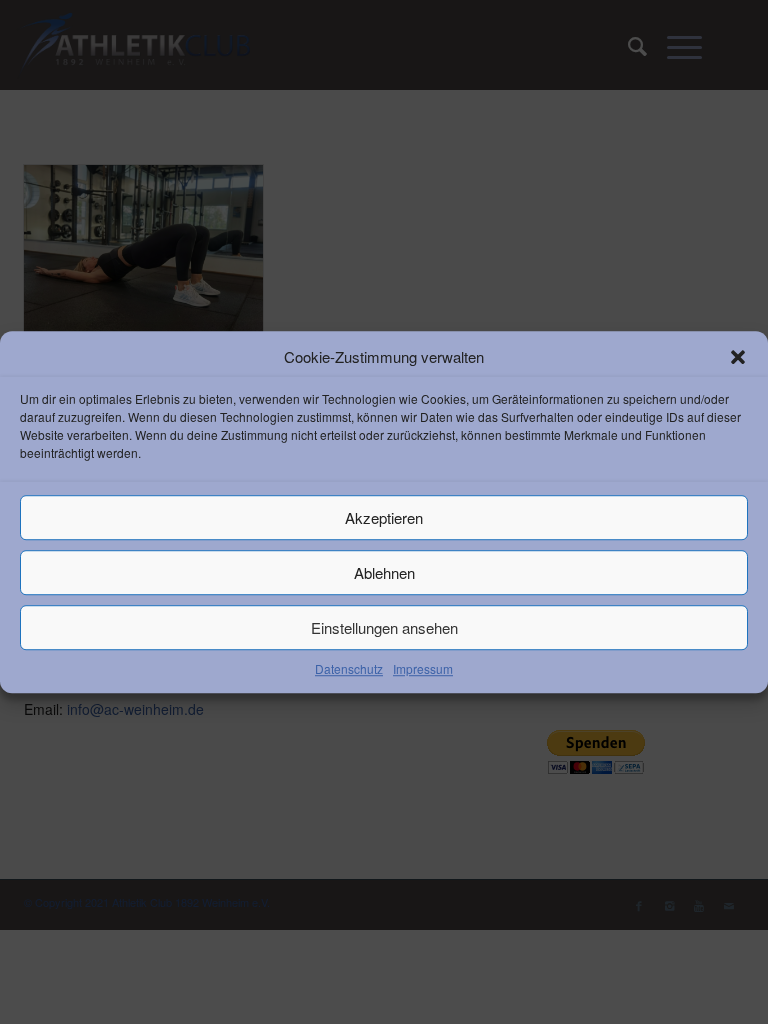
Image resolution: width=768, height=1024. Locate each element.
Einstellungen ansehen (384, 627)
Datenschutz (349, 669)
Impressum (423, 669)
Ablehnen (384, 572)
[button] (738, 357)
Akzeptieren (384, 517)
